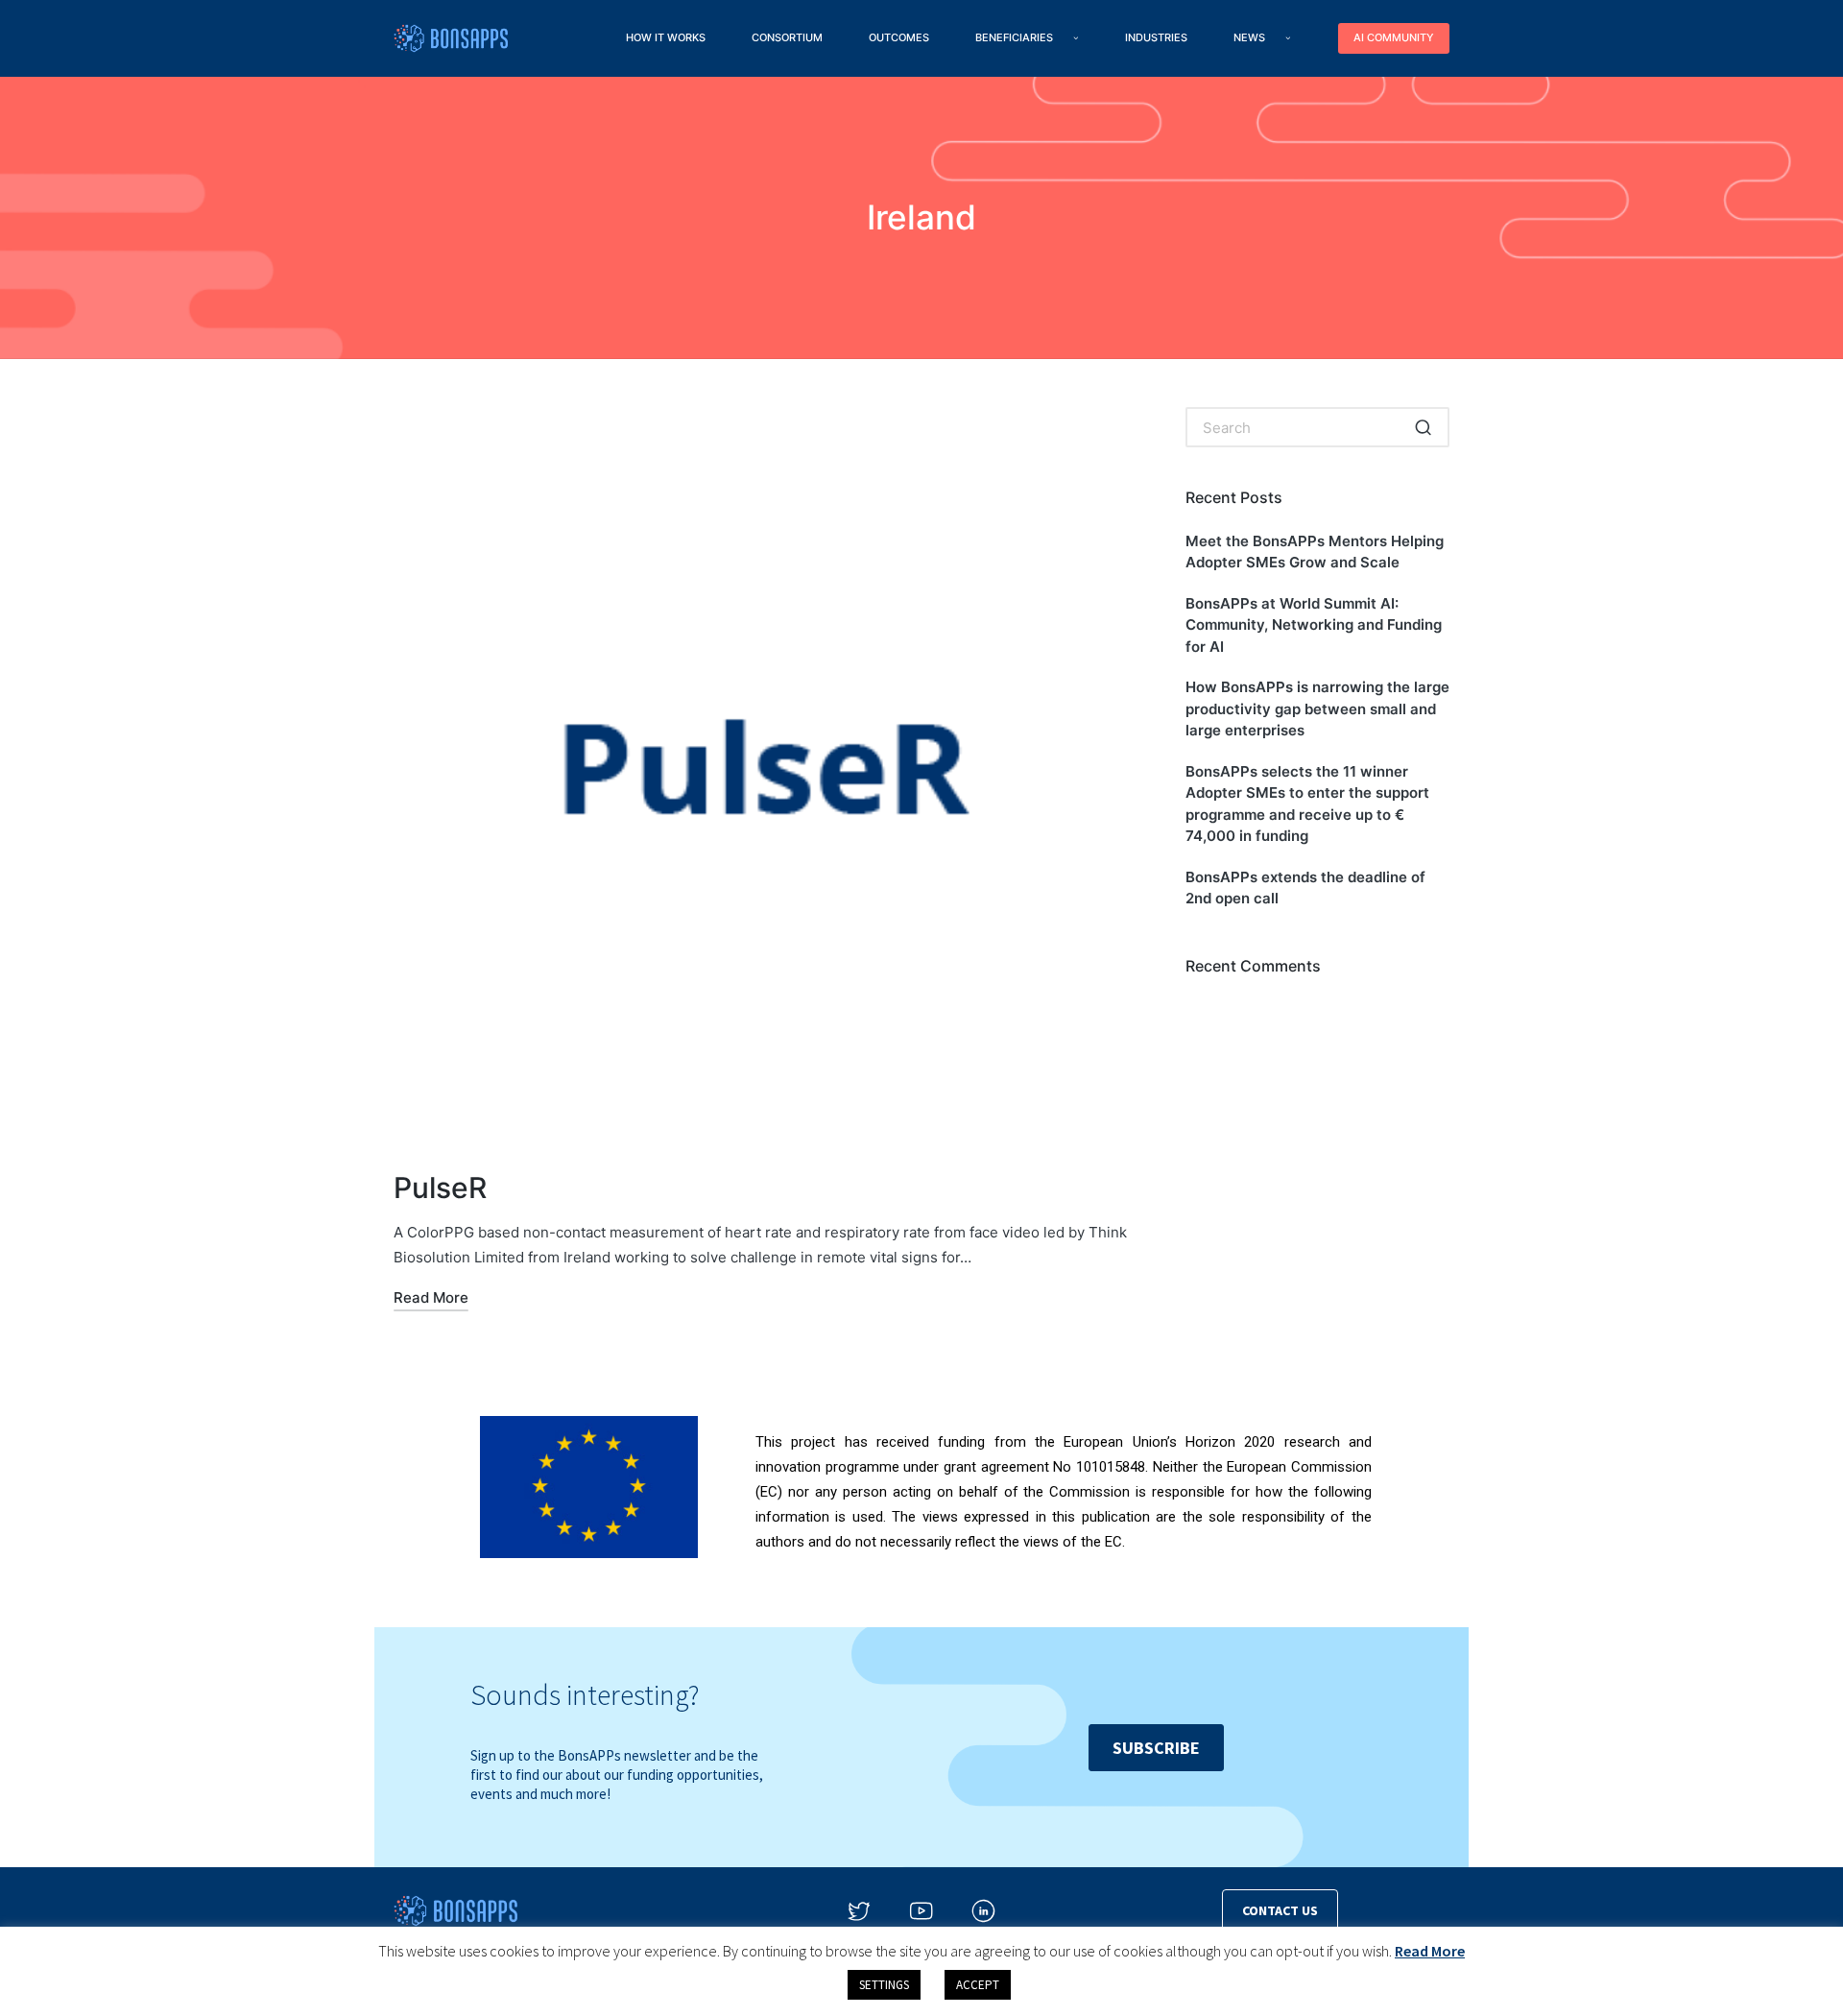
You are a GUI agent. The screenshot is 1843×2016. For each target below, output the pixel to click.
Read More (1430, 1951)
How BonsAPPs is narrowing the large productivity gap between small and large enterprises (1317, 708)
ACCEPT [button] (978, 1985)
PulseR (440, 1188)
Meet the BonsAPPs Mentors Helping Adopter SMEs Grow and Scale (1315, 552)
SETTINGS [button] (884, 1985)
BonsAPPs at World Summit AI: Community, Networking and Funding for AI (1314, 625)
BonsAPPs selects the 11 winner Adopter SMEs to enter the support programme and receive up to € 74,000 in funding (1307, 804)
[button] (1423, 427)
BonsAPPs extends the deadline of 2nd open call (1305, 888)
